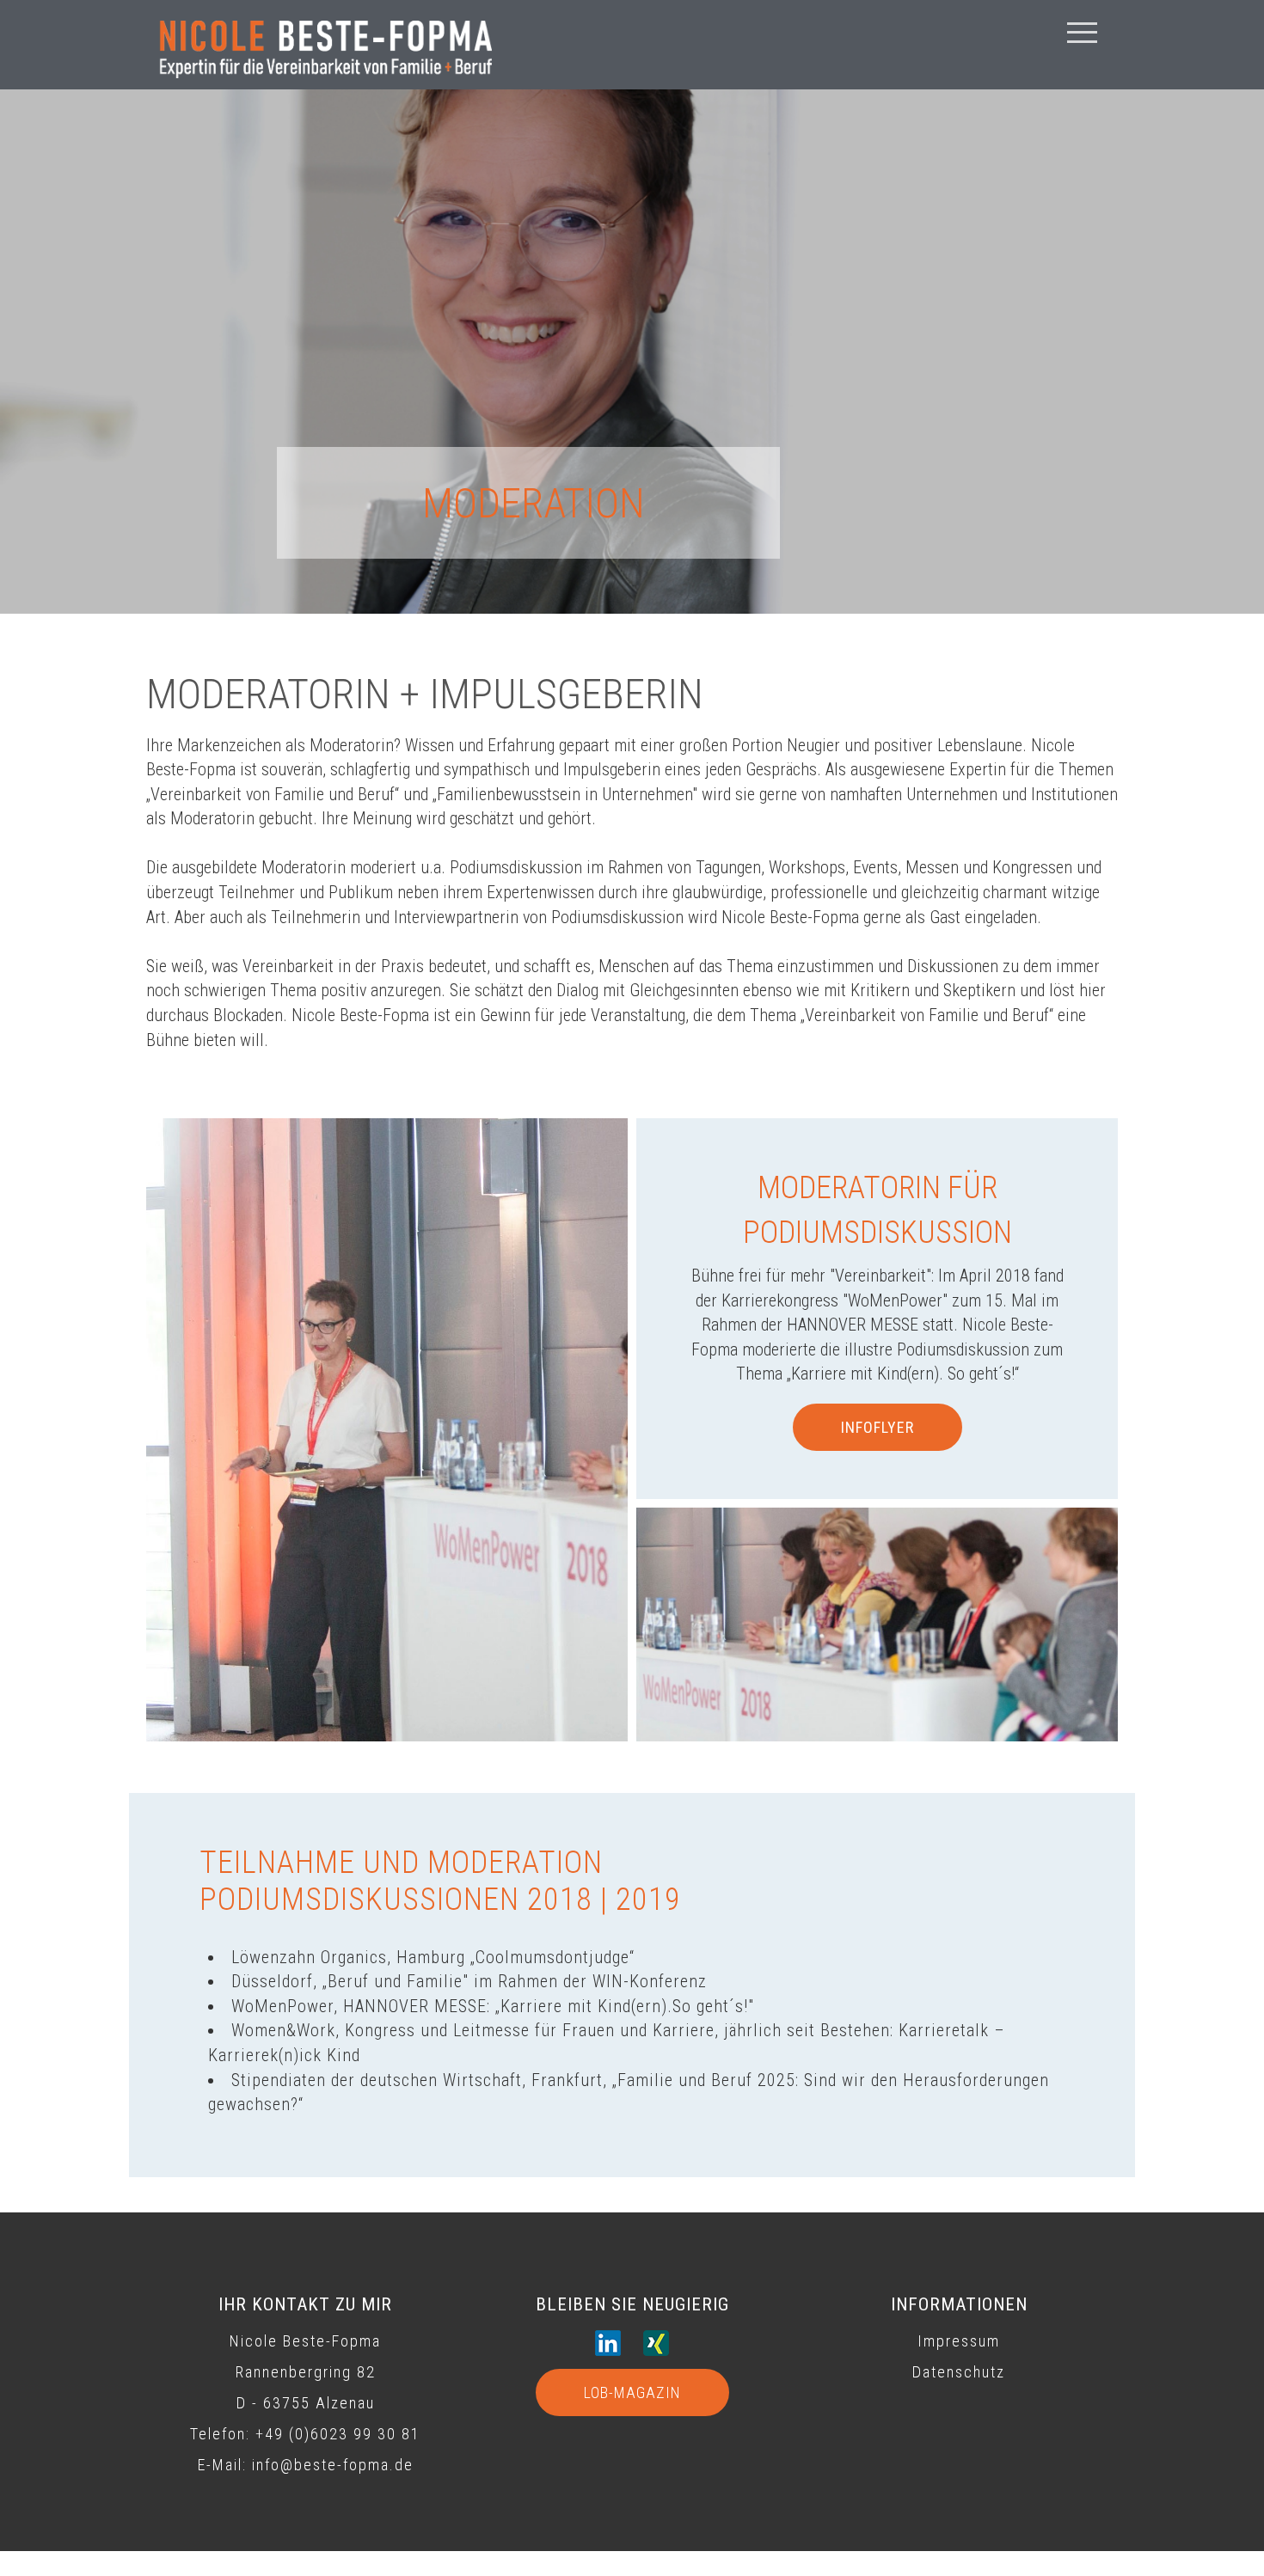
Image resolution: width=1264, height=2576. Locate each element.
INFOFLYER (877, 1427)
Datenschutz (959, 2372)
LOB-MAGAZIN (632, 2392)
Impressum (959, 2341)
